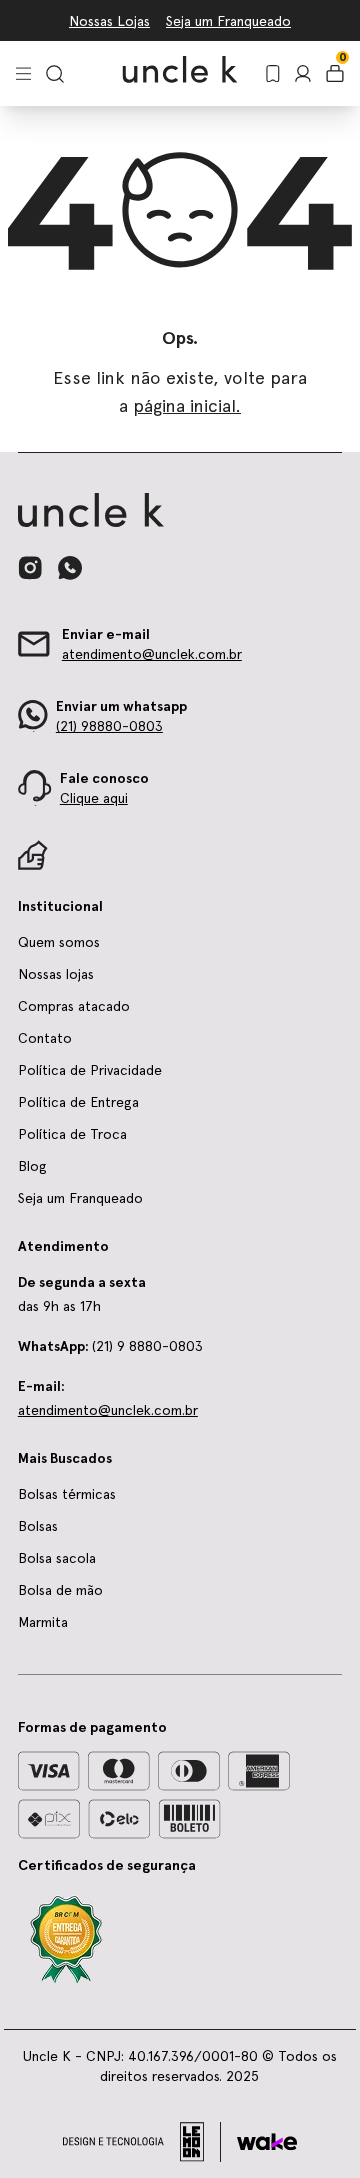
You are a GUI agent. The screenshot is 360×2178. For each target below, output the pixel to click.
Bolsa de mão (60, 1590)
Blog (32, 1166)
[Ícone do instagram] (30, 568)
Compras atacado (74, 1006)
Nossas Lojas (109, 21)
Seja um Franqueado (228, 21)
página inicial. (187, 405)
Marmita (43, 1622)
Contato (45, 1038)
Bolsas (38, 1526)
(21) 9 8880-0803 (110, 1346)
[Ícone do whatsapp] (70, 567)
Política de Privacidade (90, 1070)
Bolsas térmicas (67, 1494)
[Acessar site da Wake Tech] (267, 2142)
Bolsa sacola (57, 1558)
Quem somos (59, 942)
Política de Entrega (78, 1102)
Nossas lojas (56, 974)
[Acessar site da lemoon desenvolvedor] (142, 2142)
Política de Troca (72, 1134)
